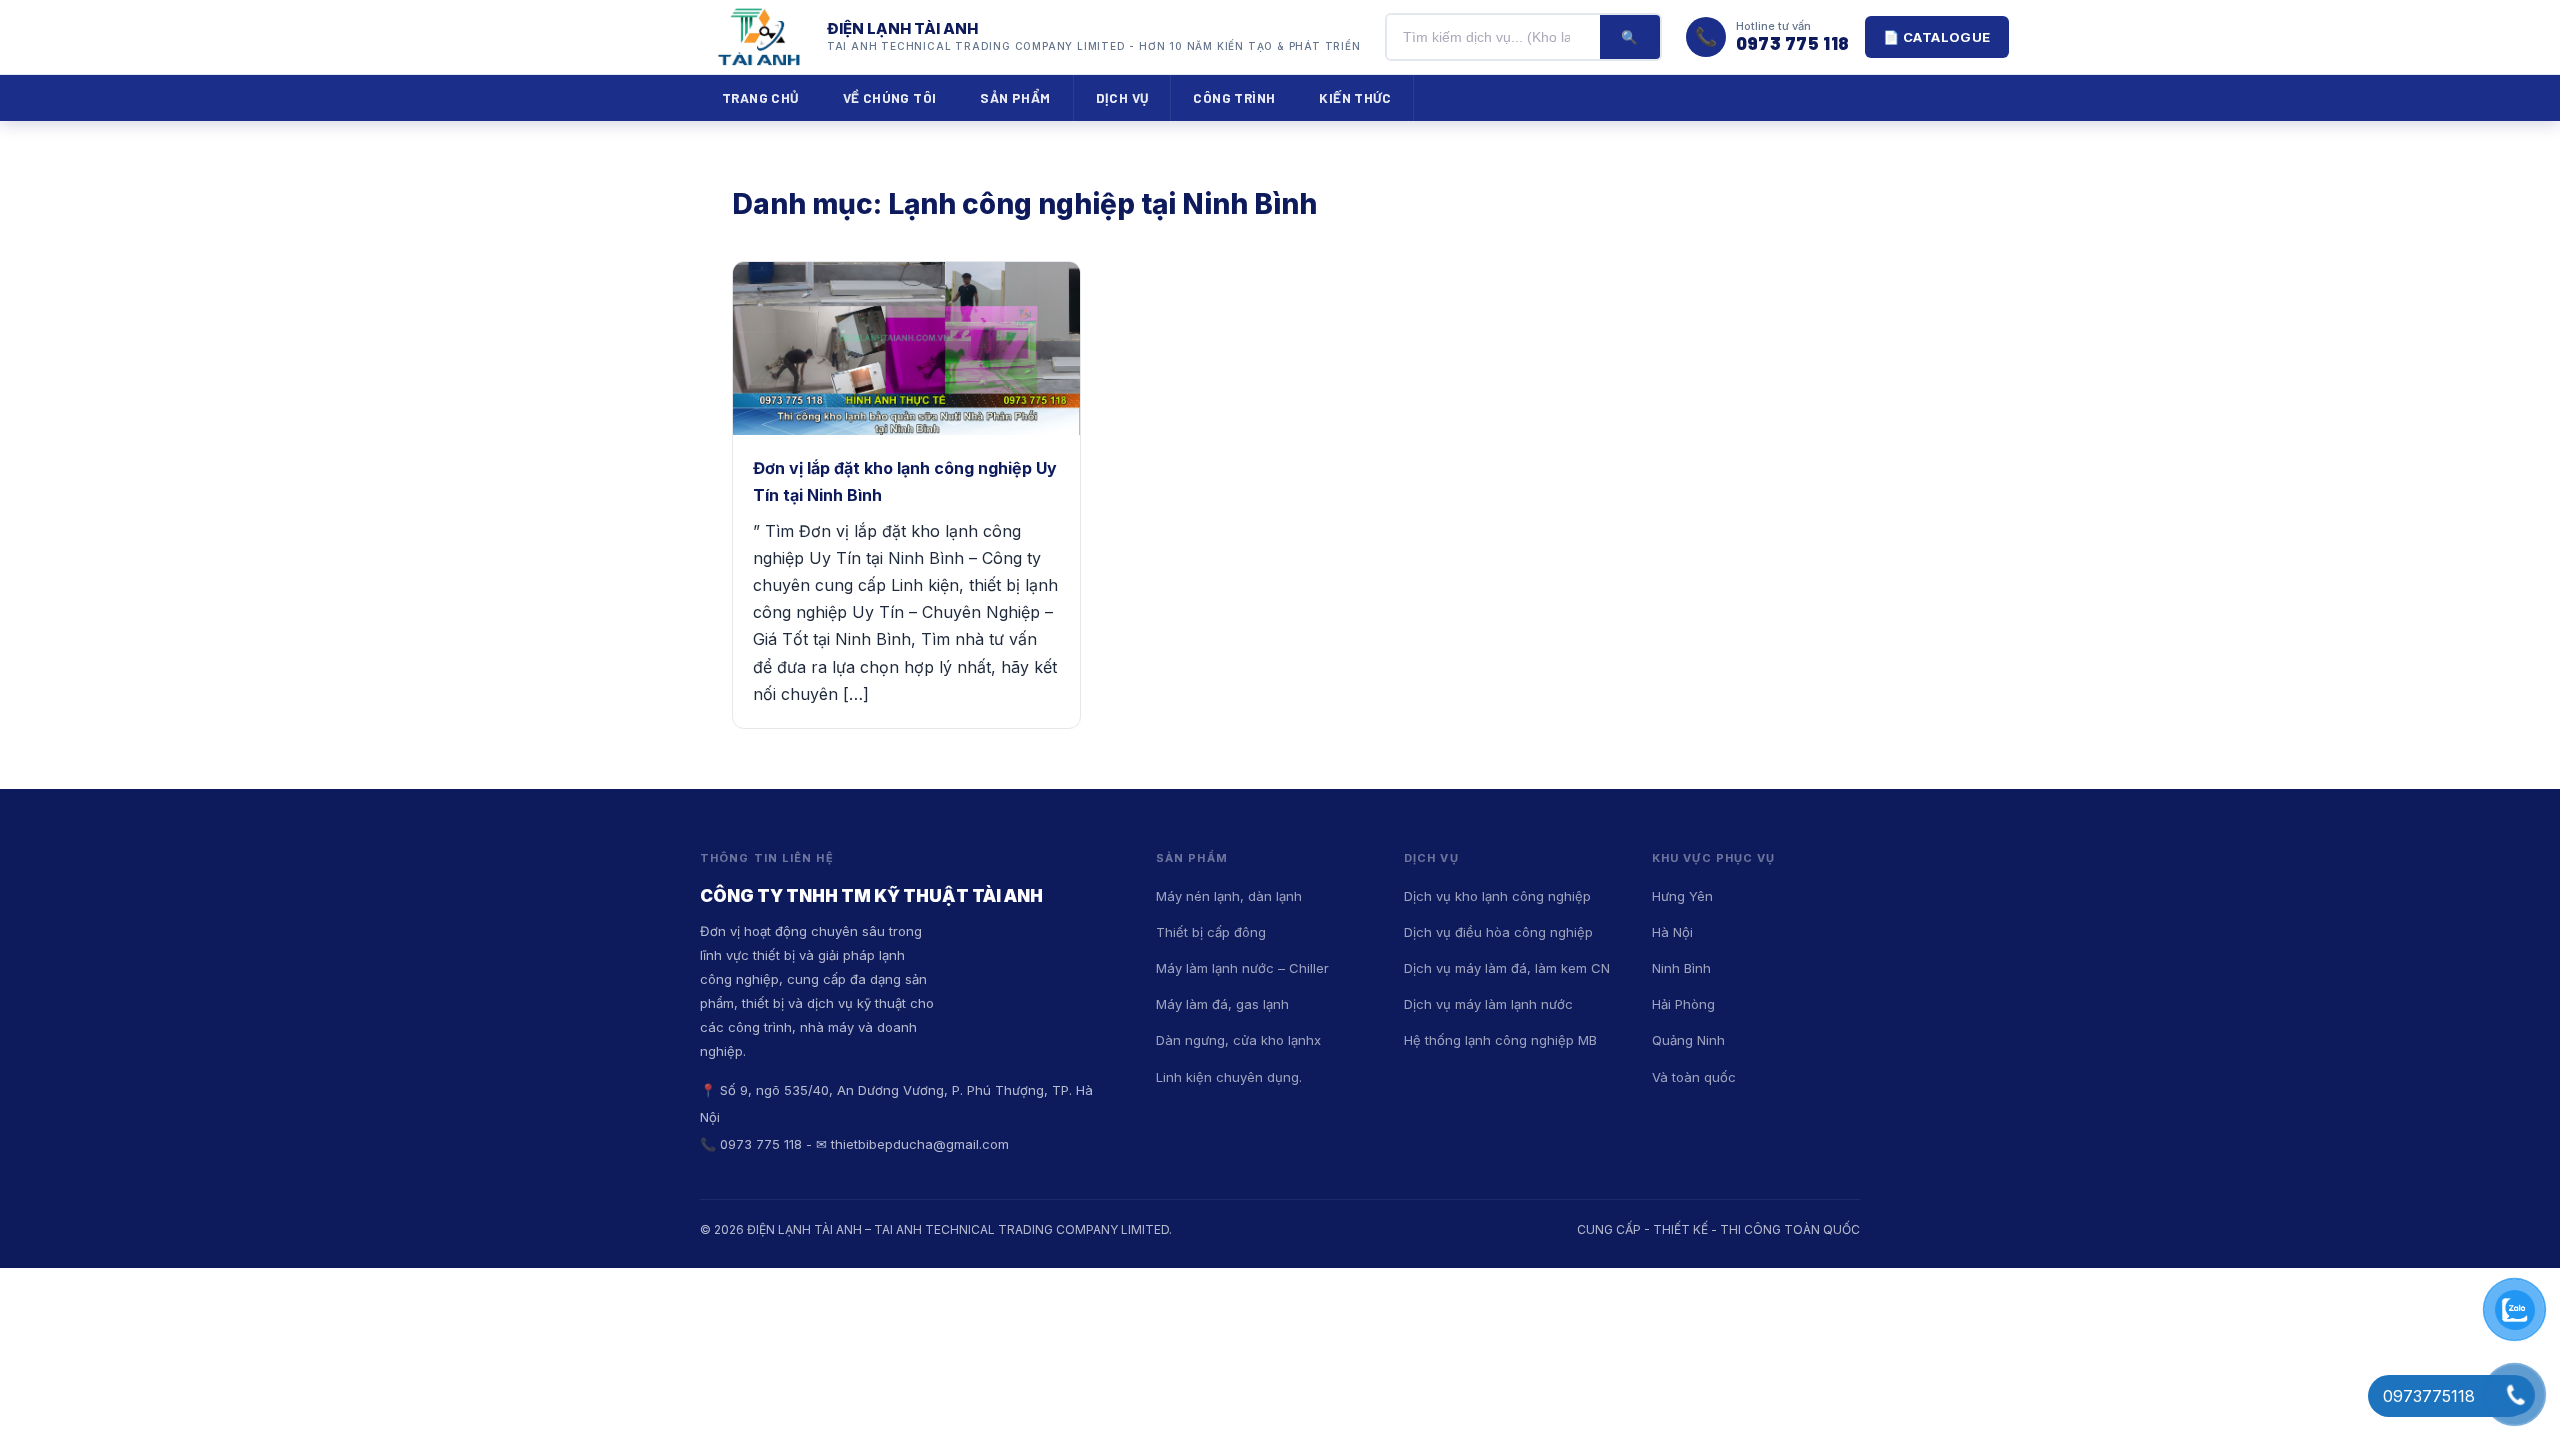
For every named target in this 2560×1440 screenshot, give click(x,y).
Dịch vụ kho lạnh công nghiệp (1497, 896)
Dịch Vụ (1122, 97)
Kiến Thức (1355, 97)
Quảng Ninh (1688, 1040)
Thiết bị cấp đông (1211, 932)
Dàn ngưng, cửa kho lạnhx (1238, 1040)
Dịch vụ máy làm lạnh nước (1488, 1004)
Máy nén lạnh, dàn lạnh (1229, 896)
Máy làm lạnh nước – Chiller (1242, 968)
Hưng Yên (1682, 896)
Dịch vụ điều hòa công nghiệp (1498, 932)
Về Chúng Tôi (890, 97)
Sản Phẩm (1015, 97)
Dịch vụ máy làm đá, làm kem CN (1507, 968)
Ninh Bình (1681, 968)
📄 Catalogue (1936, 37)
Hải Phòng (1683, 1004)
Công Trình (1234, 97)
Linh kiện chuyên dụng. (1229, 1077)
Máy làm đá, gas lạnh (1222, 1004)
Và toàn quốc (1694, 1077)
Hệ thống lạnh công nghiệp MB (1500, 1040)
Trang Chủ (760, 97)
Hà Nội (1672, 932)
